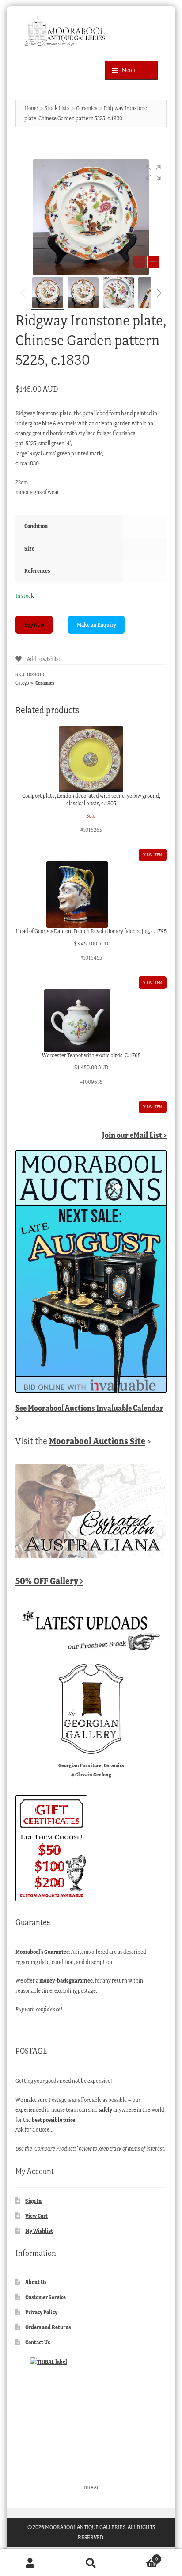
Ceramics (87, 108)
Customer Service (45, 2297)
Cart (140, 2556)
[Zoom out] (139, 262)
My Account (30, 2563)
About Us (36, 2282)
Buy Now (34, 625)
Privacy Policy (41, 2312)
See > (89, 1413)
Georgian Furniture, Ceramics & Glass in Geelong (91, 1770)
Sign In (33, 2201)
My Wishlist (39, 2231)
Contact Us (38, 2342)
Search (91, 2563)
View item (153, 855)
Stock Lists (57, 108)
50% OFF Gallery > (49, 1581)
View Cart (36, 2216)
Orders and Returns (48, 2327)
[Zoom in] (153, 262)
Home (31, 108)
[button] (153, 172)
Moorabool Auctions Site (97, 1441)
